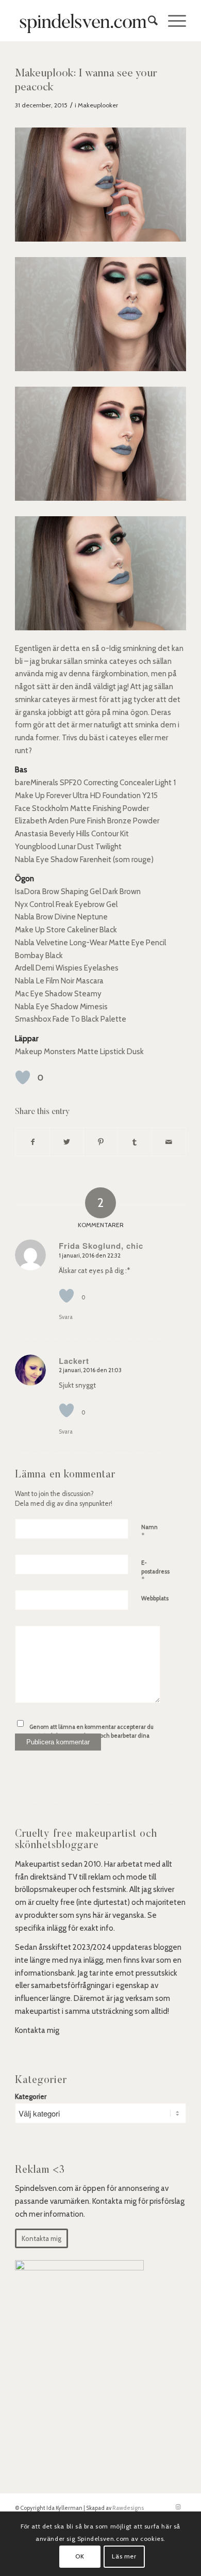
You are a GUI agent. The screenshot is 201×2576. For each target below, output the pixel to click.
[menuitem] (148, 21)
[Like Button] (23, 1077)
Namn (149, 1532)
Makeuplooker (98, 105)
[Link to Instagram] (178, 2507)
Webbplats (155, 1598)
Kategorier (31, 2096)
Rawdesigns (128, 2508)
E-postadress (155, 1571)
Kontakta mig (37, 2030)
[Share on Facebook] (32, 1142)
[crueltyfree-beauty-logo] (83, 21)
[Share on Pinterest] (101, 1142)
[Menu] (172, 21)
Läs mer (124, 2556)
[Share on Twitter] (67, 1142)
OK (80, 2556)
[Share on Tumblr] (135, 1142)
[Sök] (148, 21)
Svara (66, 1317)
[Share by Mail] (169, 1142)
